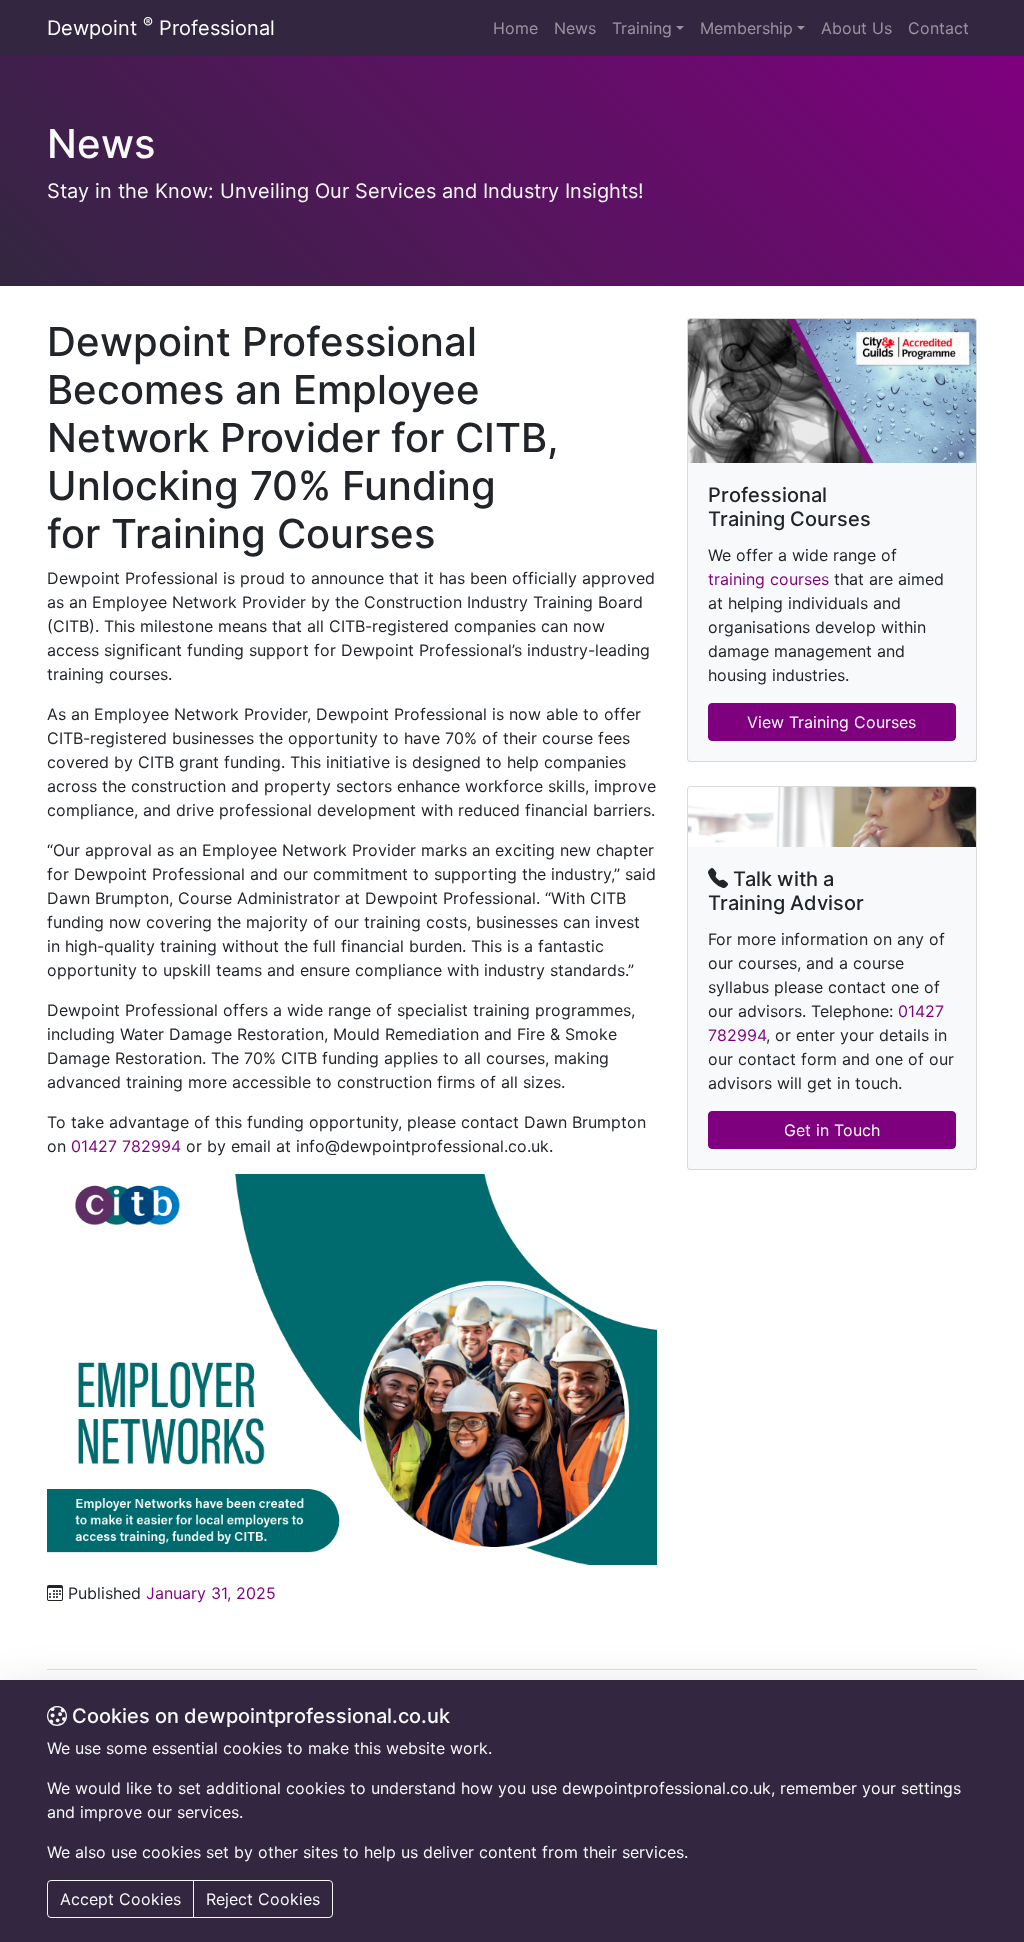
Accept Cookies (120, 1899)
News (575, 28)
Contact (938, 28)
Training (642, 28)
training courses (768, 579)
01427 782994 (126, 1146)
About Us (856, 28)
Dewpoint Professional (161, 27)
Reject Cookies (263, 1899)
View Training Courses (831, 722)
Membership (746, 28)
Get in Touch (832, 1130)
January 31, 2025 (211, 1593)
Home (515, 28)
